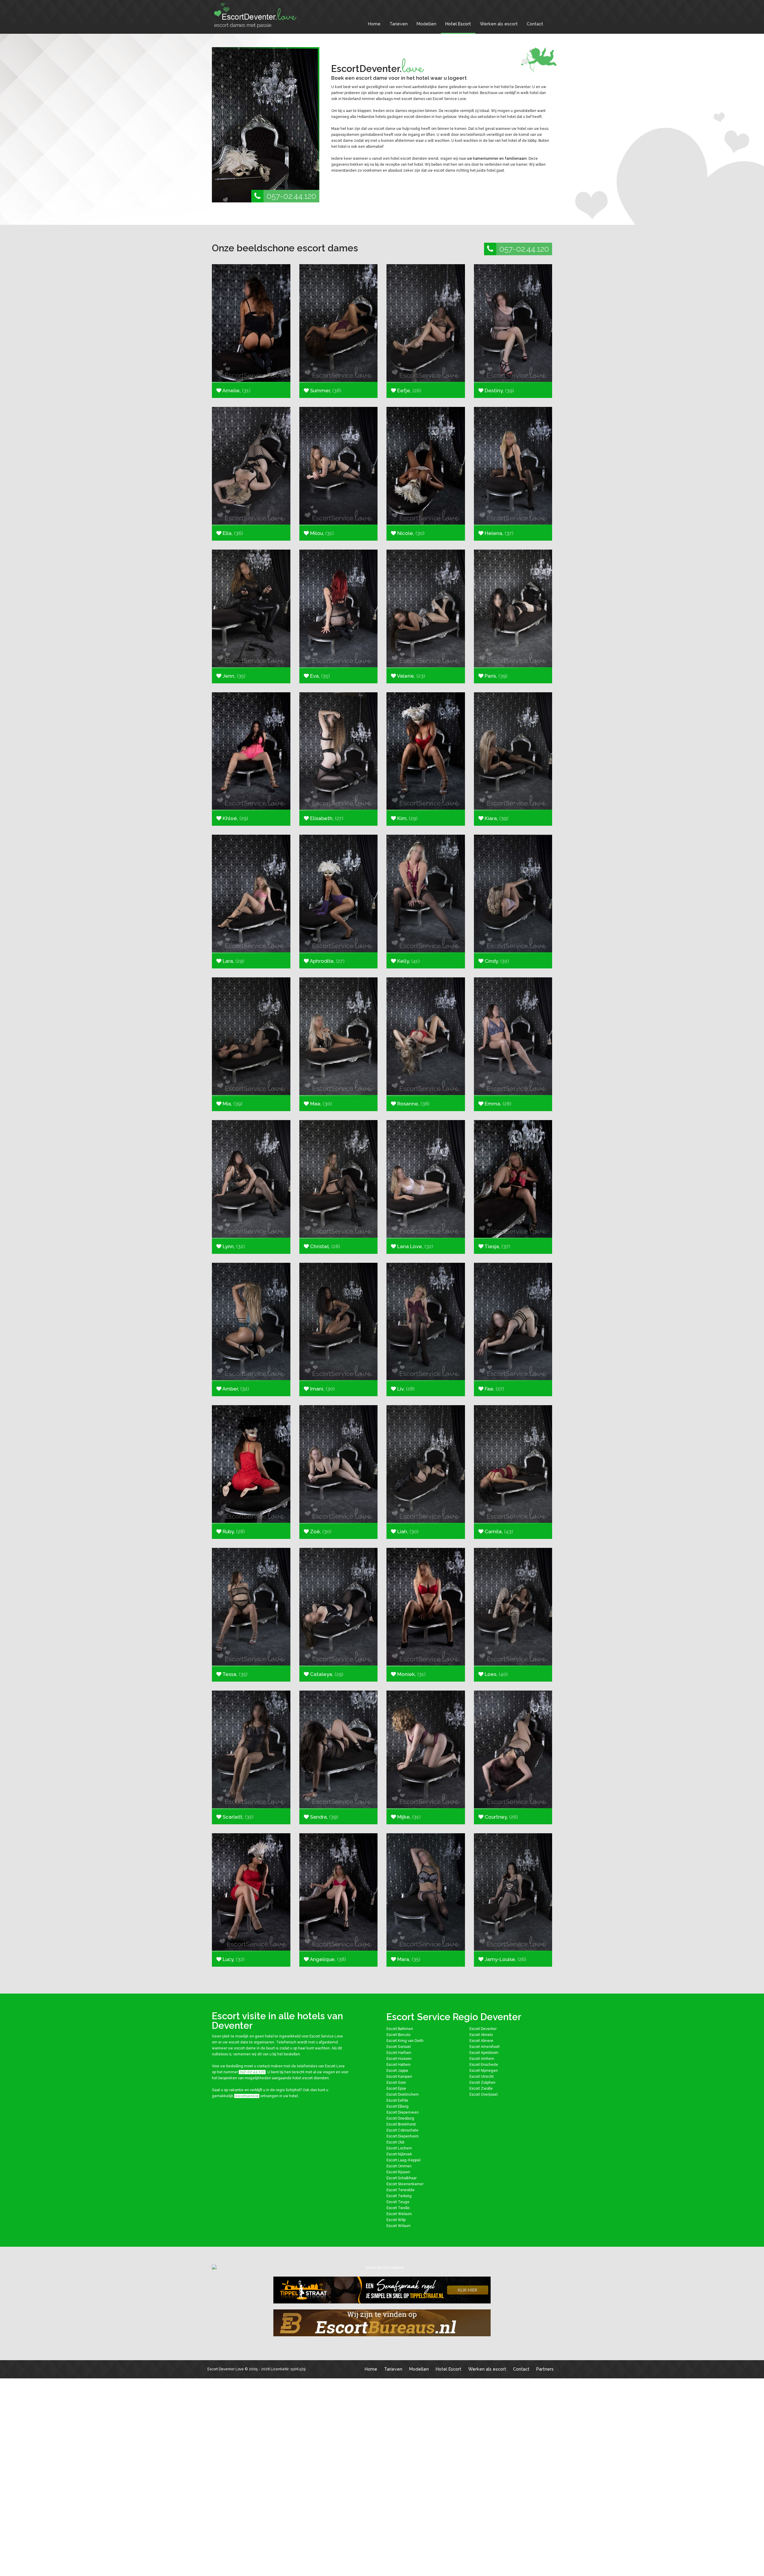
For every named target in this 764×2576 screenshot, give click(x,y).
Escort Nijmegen (484, 2071)
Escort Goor (396, 2083)
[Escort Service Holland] (382, 2268)
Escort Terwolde (401, 2190)
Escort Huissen (399, 2059)
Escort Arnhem (482, 2059)
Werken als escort (499, 24)
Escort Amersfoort (485, 2047)
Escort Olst (395, 2142)
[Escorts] (382, 2290)
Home (374, 24)
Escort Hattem (399, 2065)
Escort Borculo (398, 2035)
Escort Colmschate (402, 2130)
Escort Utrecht (482, 2077)
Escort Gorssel (399, 2047)
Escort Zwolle (481, 2089)
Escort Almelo (481, 2035)
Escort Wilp (396, 2220)
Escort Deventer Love (226, 2369)
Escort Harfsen (399, 2053)
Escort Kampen (399, 2077)
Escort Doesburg (400, 2118)
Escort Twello (398, 2208)
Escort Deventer (483, 2029)
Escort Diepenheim (403, 2136)
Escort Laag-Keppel (403, 2160)
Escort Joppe (397, 2071)
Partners (545, 2369)
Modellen (426, 24)
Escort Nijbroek (399, 2154)
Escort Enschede (484, 2065)
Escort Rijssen (398, 2172)
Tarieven (399, 24)
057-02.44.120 (291, 196)
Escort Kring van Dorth (405, 2041)
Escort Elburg (398, 2106)
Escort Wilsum (399, 2226)
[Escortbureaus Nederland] (382, 2323)
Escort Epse (396, 2089)
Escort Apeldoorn (484, 2053)
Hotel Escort (458, 24)
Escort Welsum (399, 2214)
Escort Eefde (397, 2100)
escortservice (247, 2096)
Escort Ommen (399, 2166)
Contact (535, 24)
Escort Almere (481, 2041)
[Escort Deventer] (257, 15)
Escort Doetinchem (403, 2094)
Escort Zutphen (482, 2083)
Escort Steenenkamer (405, 2184)
